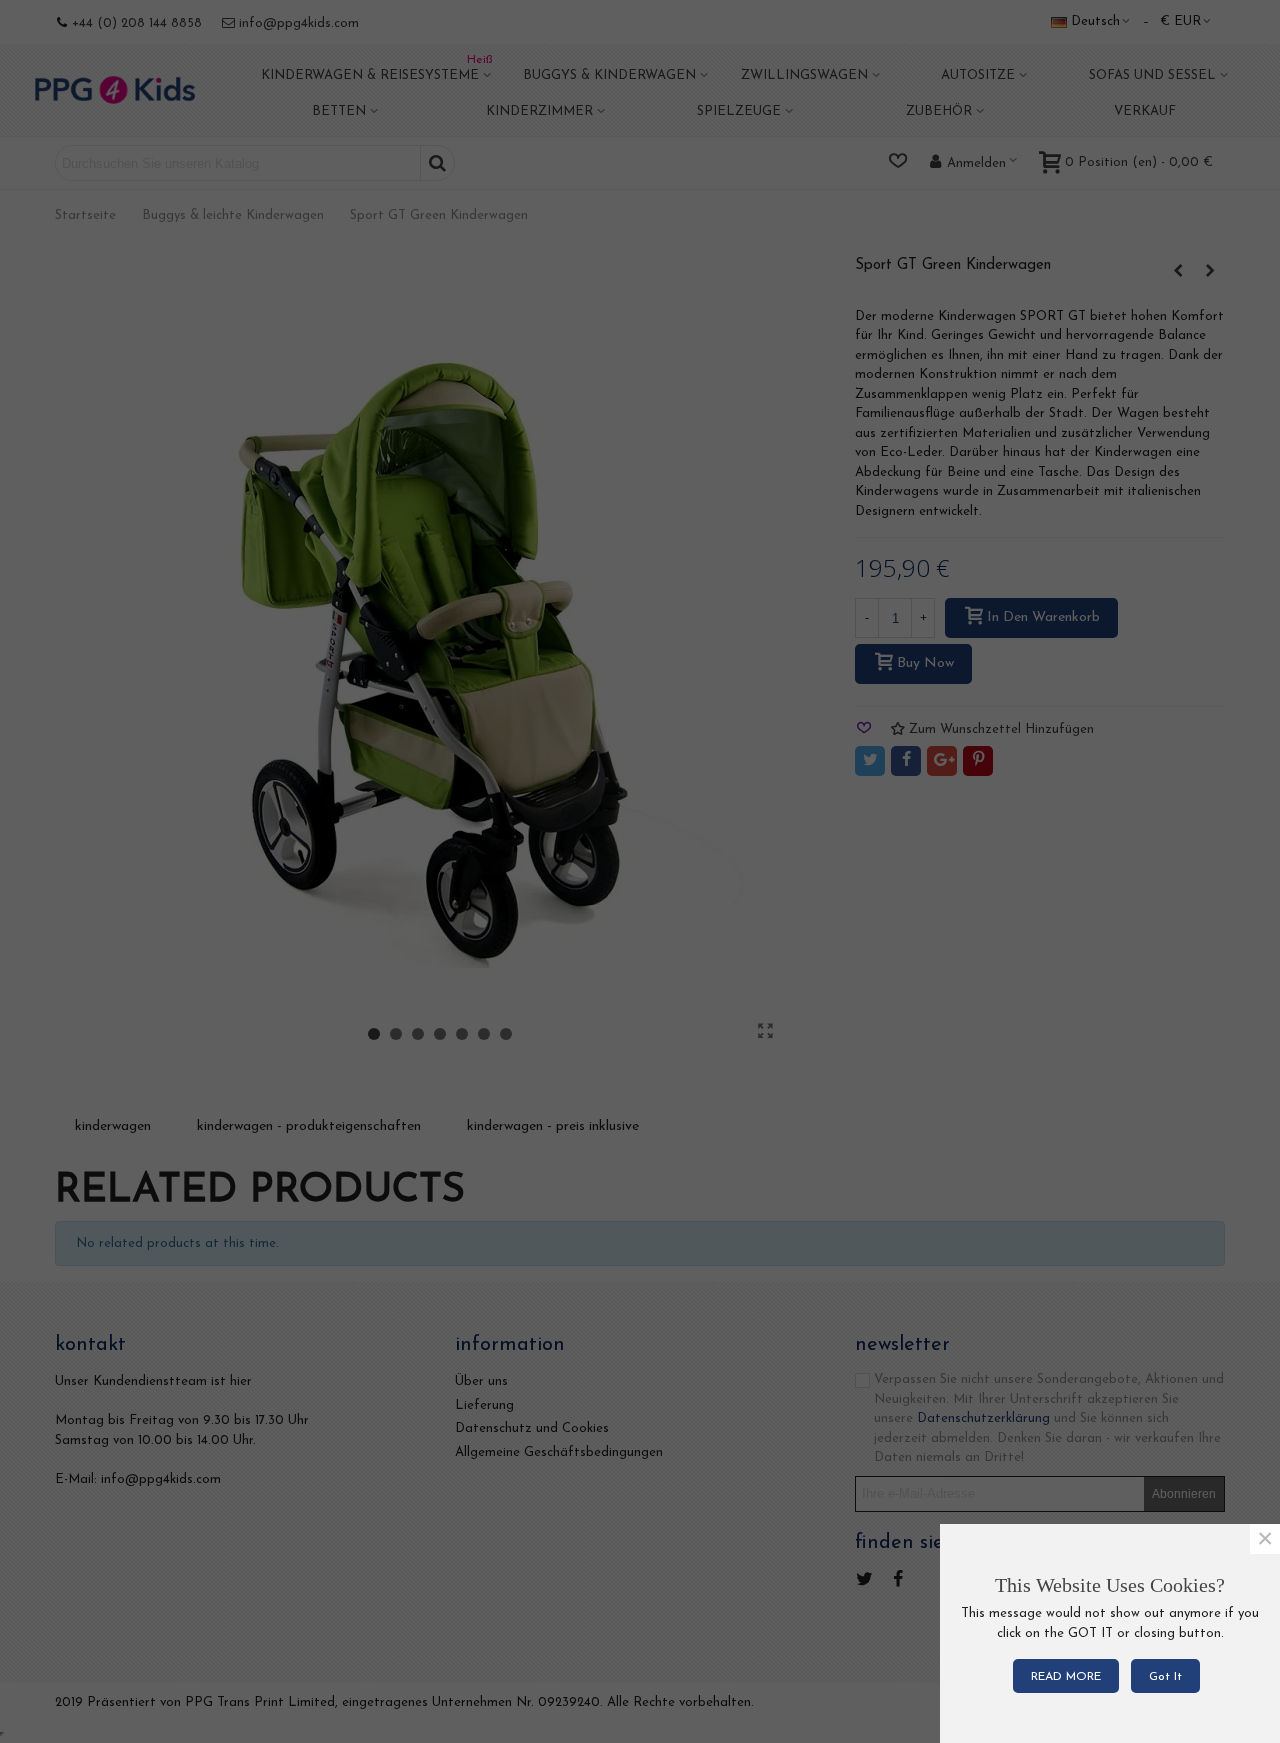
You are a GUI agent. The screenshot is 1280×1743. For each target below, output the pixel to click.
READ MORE (1066, 1677)
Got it (1165, 1677)
